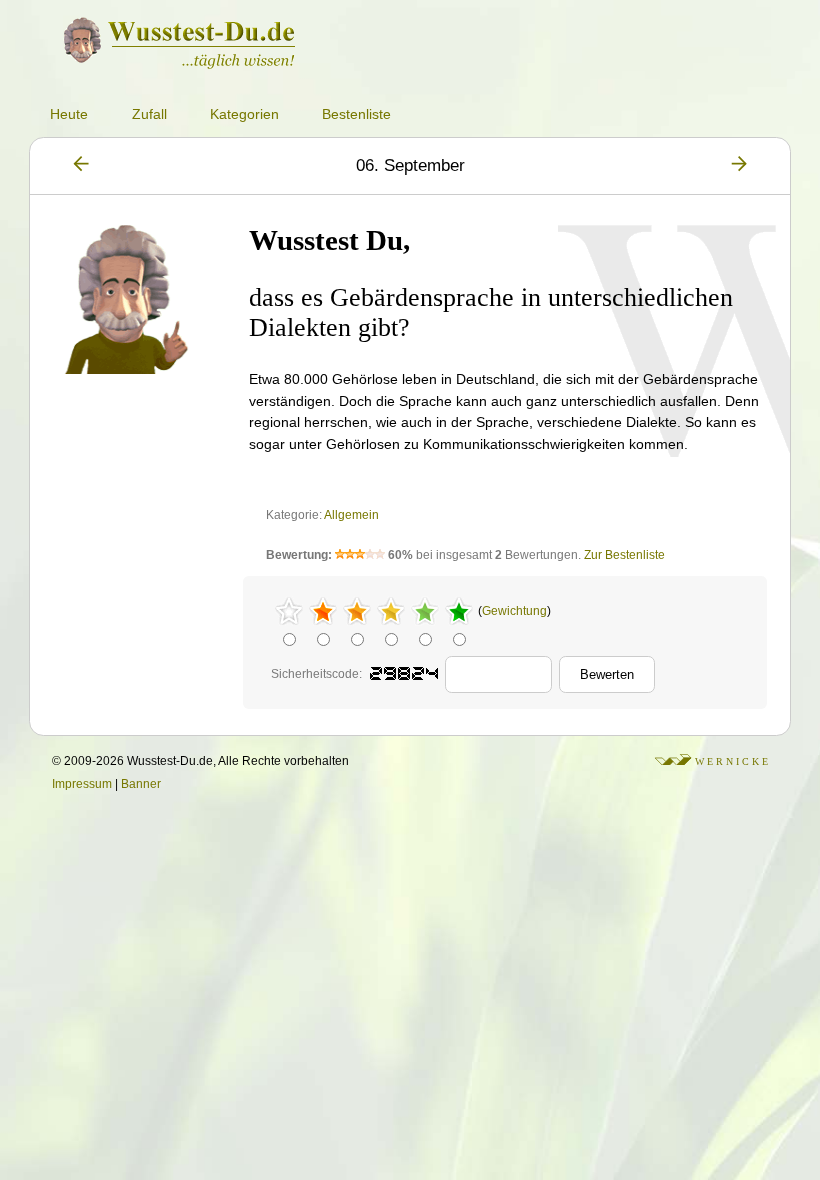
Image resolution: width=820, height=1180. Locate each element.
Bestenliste (356, 114)
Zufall (149, 114)
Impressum (82, 784)
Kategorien (244, 114)
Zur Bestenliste (624, 555)
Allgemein (351, 515)
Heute (69, 114)
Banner (141, 784)
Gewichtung (514, 611)
